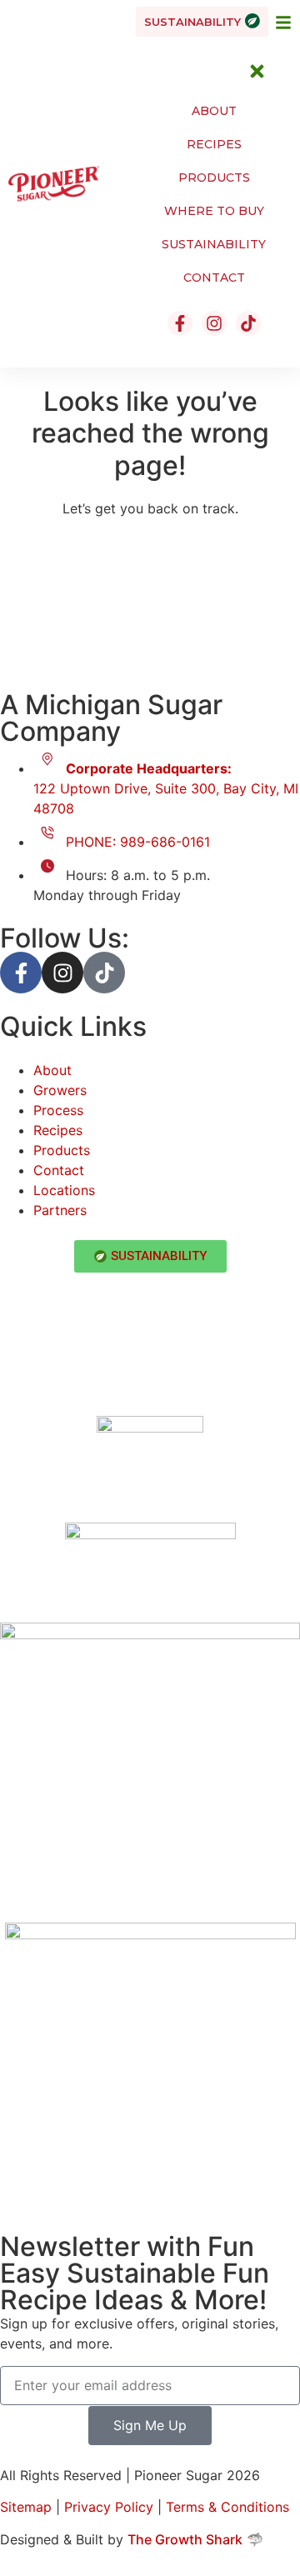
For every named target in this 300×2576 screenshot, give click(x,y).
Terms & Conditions (227, 2507)
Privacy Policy (109, 2507)
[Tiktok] (104, 973)
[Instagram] (62, 973)
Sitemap (26, 2507)
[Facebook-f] (21, 973)
